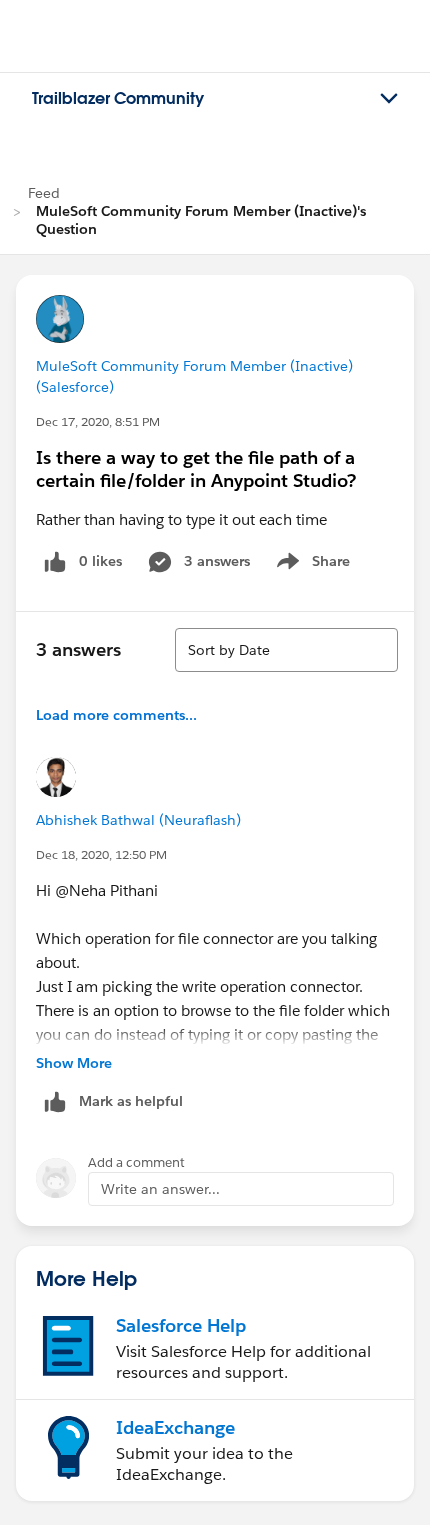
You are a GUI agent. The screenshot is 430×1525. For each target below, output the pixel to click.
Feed (44, 193)
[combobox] (286, 650)
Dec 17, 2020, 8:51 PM (98, 421)
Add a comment (136, 1162)
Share (310, 565)
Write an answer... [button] (160, 1189)
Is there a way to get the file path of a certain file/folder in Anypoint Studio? (196, 469)
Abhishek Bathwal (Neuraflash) (138, 820)
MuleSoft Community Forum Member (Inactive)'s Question (201, 220)
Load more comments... (116, 715)
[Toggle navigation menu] (389, 99)
